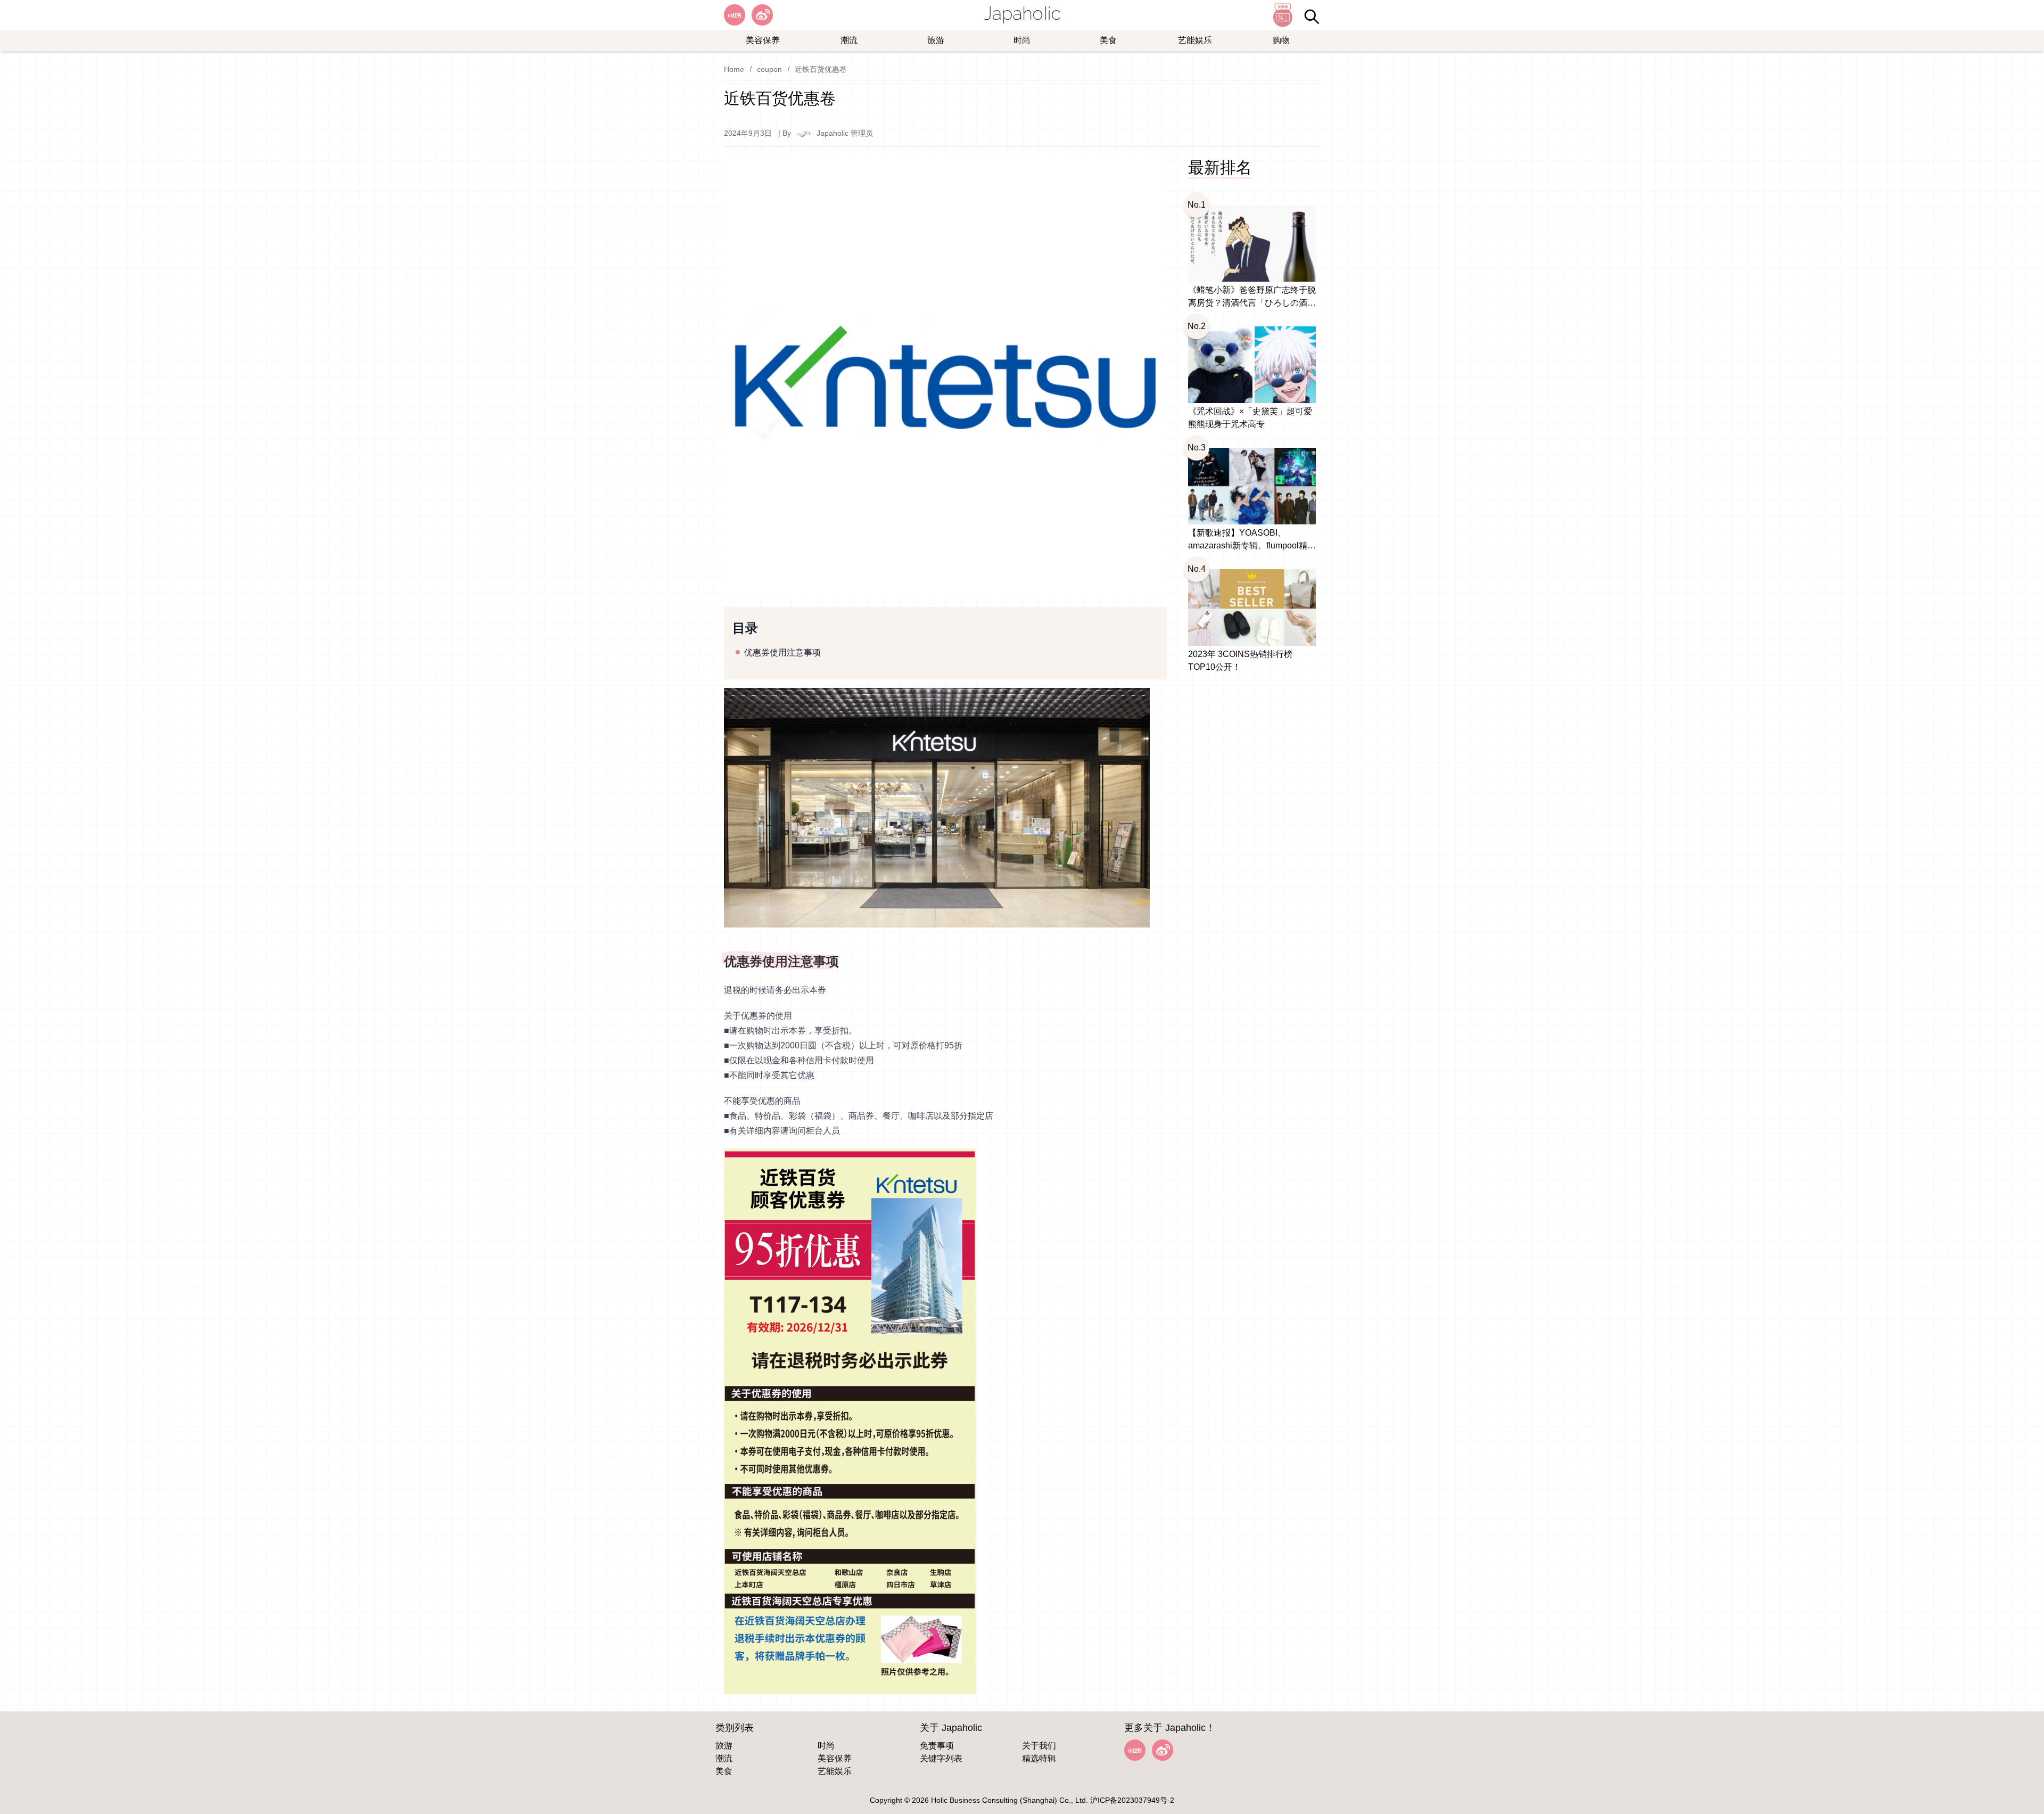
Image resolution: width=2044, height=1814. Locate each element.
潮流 (849, 40)
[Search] (1312, 17)
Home (734, 69)
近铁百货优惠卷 (821, 69)
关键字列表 (941, 1758)
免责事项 (937, 1746)
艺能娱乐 (1195, 40)
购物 (1281, 40)
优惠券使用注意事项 (782, 652)
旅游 (936, 40)
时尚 (1022, 40)
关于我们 (1039, 1746)
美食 (1108, 40)
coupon (769, 69)
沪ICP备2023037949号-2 (1132, 1800)
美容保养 (763, 40)
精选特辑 (1039, 1758)
